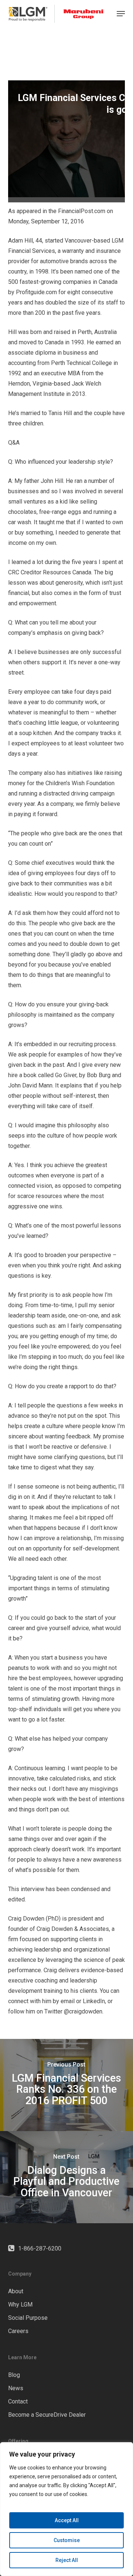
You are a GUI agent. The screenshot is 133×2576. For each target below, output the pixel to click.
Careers (18, 2331)
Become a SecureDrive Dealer (47, 2415)
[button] (121, 14)
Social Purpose (28, 2318)
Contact (18, 2401)
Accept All (67, 2520)
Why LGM (20, 2305)
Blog (14, 2375)
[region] (66, 2509)
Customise (67, 2540)
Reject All (67, 2560)
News (16, 2388)
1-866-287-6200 (40, 2248)
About (16, 2291)
